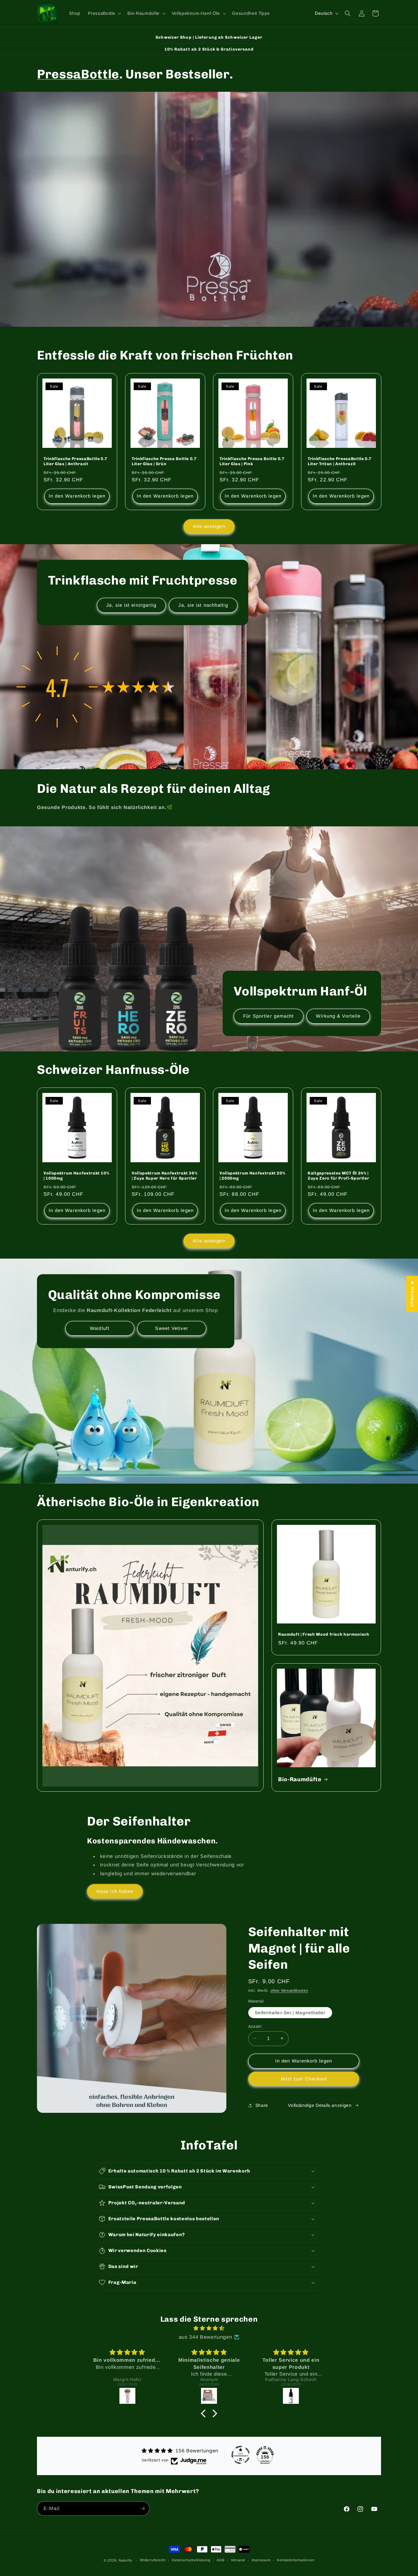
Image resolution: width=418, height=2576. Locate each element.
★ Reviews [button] (412, 1294)
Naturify (125, 2560)
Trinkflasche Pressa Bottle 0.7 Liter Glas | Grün (164, 461)
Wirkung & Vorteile (338, 1016)
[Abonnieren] (142, 2509)
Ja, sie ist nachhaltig (203, 605)
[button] (104, 13)
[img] (209, 2328)
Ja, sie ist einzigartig (131, 605)
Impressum (261, 2560)
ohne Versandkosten (289, 1990)
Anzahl (255, 2026)
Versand (238, 2560)
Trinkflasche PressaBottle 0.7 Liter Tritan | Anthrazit (340, 461)
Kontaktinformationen (296, 2560)
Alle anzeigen (209, 526)
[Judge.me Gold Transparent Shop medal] (241, 2455)
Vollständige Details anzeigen (320, 2105)
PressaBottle (78, 74)
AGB (221, 2560)
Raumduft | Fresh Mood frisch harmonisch (324, 1634)
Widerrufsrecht (153, 2560)
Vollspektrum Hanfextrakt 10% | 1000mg (76, 1176)
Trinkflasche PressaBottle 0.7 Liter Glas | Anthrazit (75, 461)
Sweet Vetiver (171, 1328)
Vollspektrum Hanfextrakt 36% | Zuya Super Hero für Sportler (164, 1176)
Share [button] (262, 2105)
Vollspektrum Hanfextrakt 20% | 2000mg (252, 1176)
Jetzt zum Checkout (304, 2078)
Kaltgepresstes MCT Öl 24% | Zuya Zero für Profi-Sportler (338, 1176)
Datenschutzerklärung (191, 2560)
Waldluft (100, 1328)
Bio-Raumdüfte (300, 1779)
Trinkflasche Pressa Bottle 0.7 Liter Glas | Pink (252, 461)
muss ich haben (115, 1891)
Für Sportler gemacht (269, 1016)
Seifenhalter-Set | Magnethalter (290, 2012)
